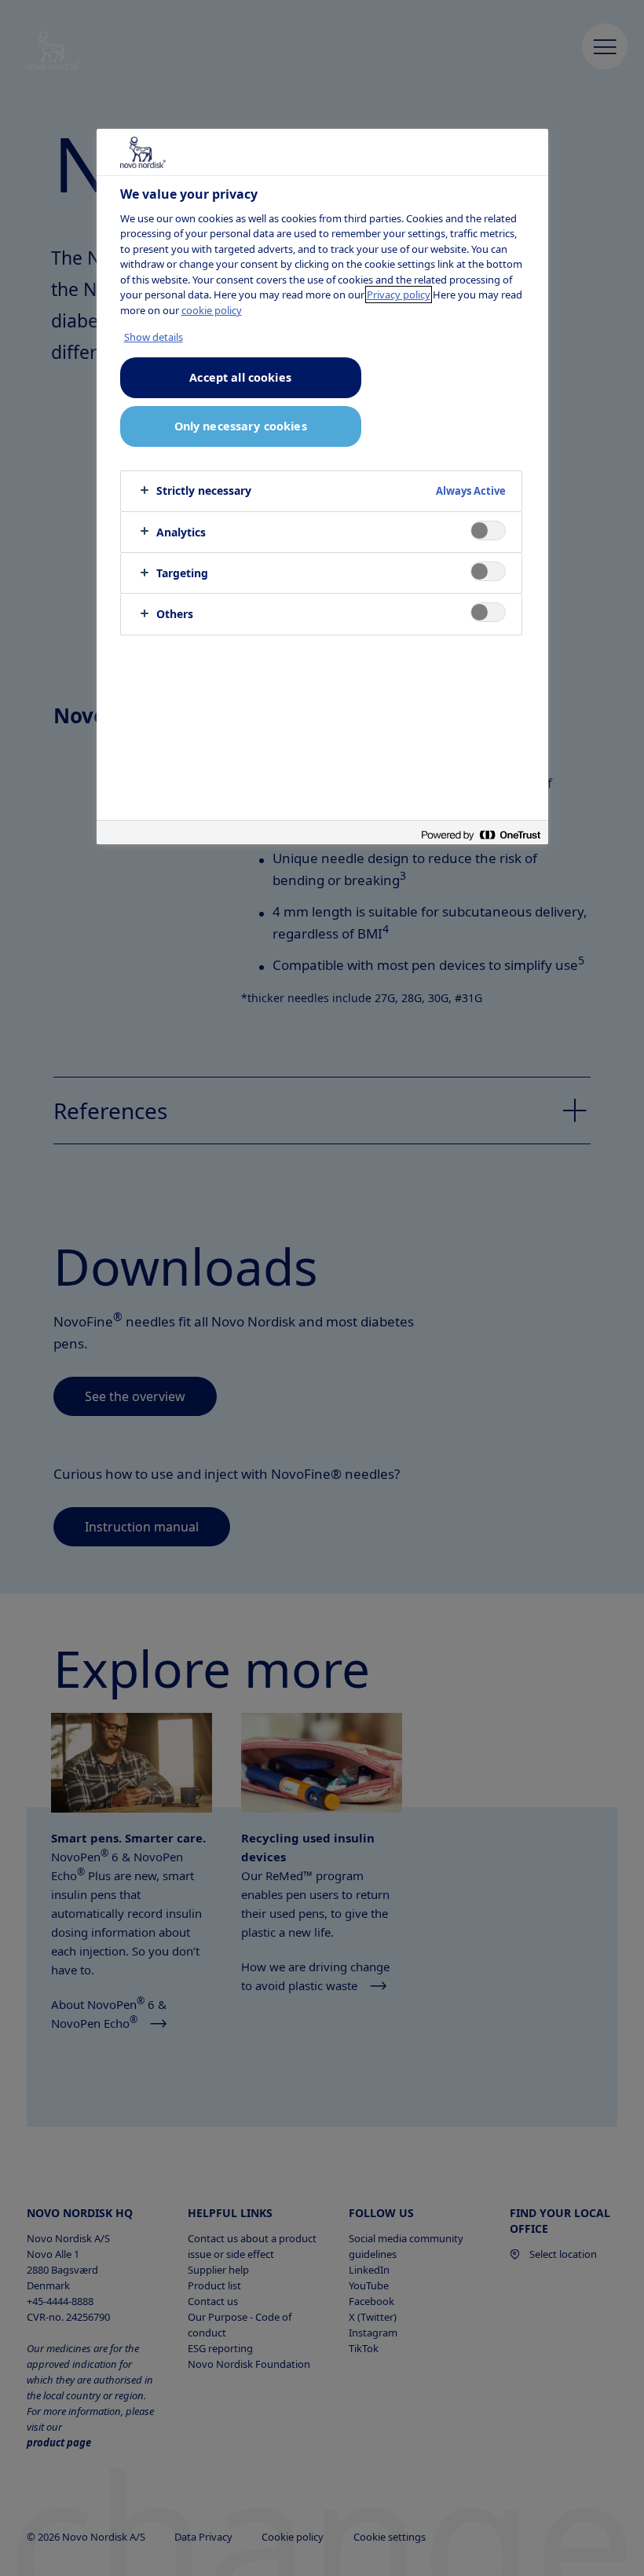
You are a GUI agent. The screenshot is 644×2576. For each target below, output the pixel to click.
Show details (154, 337)
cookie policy (212, 310)
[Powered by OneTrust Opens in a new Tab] (481, 834)
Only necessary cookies (241, 426)
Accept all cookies (240, 377)
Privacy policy (399, 295)
